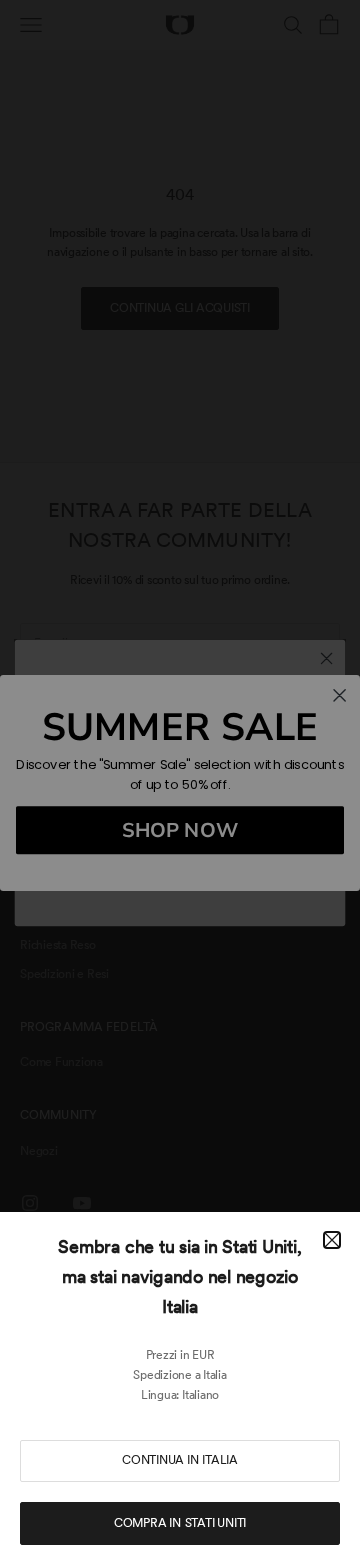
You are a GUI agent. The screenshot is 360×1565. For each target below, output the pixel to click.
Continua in (180, 1460)
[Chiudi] (332, 1240)
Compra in (180, 1523)
